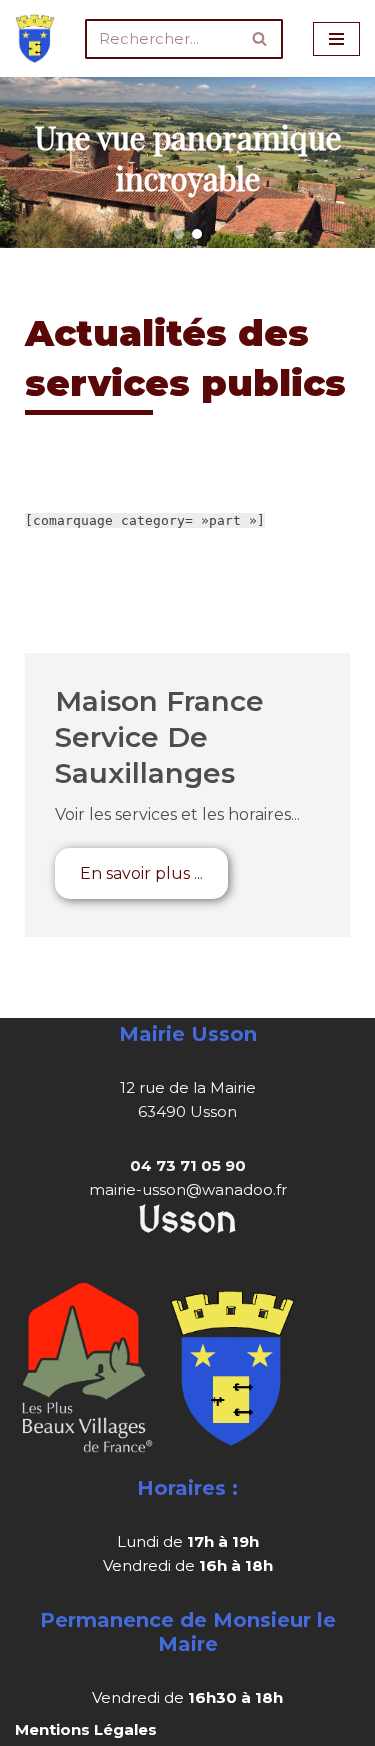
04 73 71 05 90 (188, 1165)
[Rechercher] (260, 39)
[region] (187, 162)
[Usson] (35, 38)
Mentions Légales (86, 1729)
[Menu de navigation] (336, 39)
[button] (179, 234)
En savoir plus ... (141, 873)
